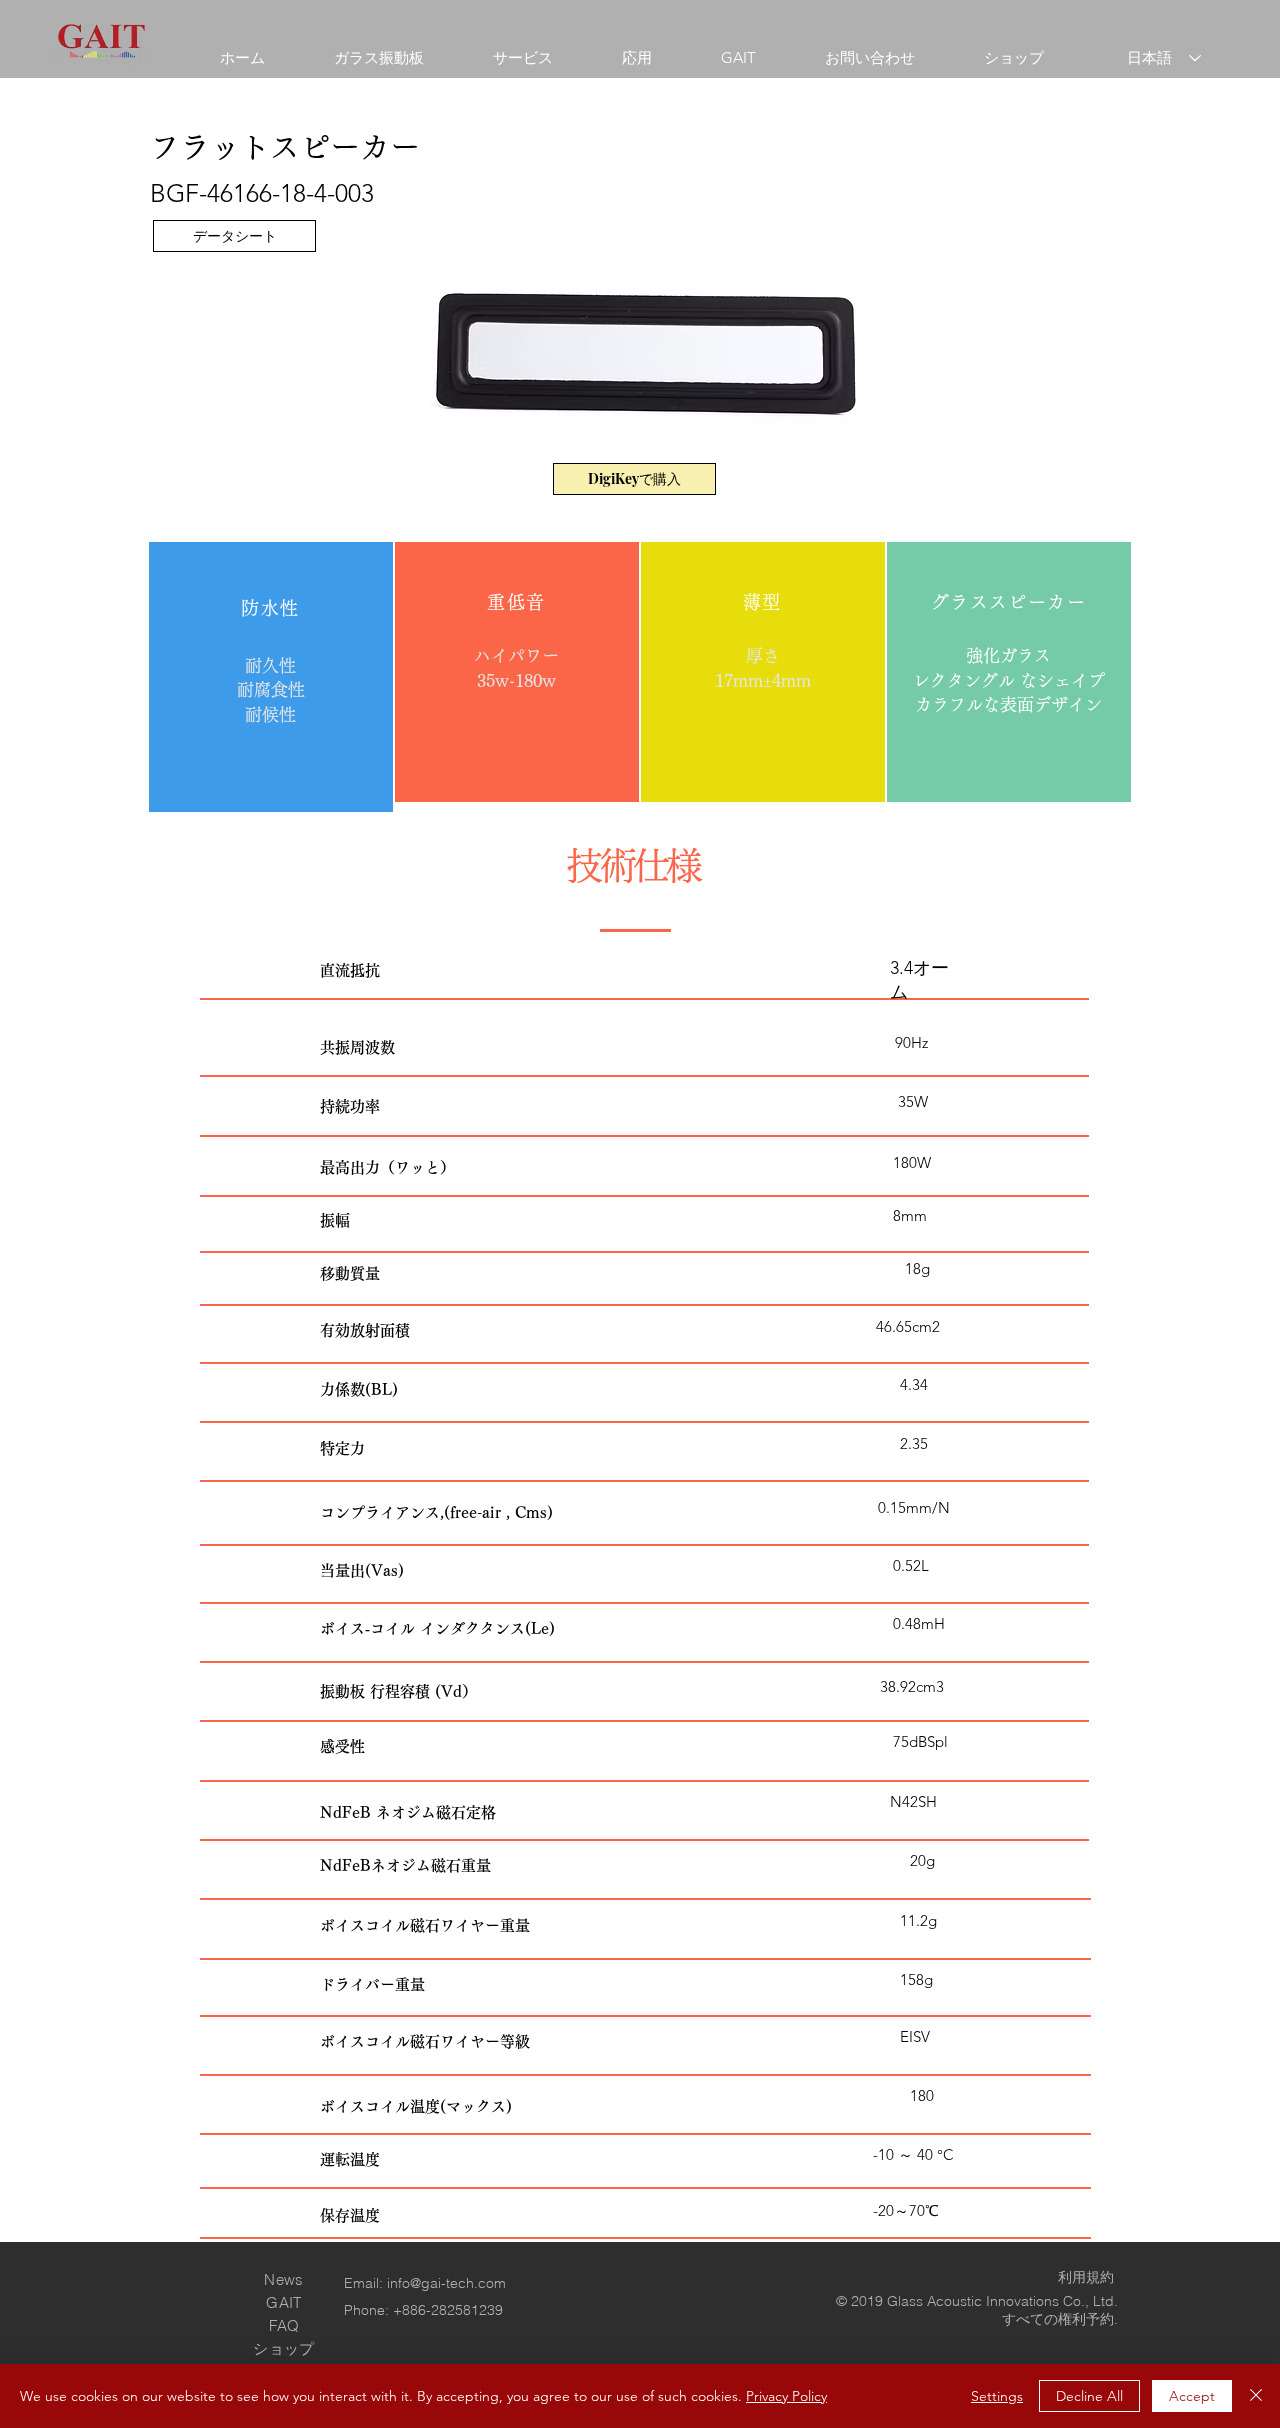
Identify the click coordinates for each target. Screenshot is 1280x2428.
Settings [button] (997, 2396)
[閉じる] (1256, 2396)
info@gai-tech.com (446, 2283)
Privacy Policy (786, 2396)
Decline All (1089, 2396)
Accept (1192, 2396)
